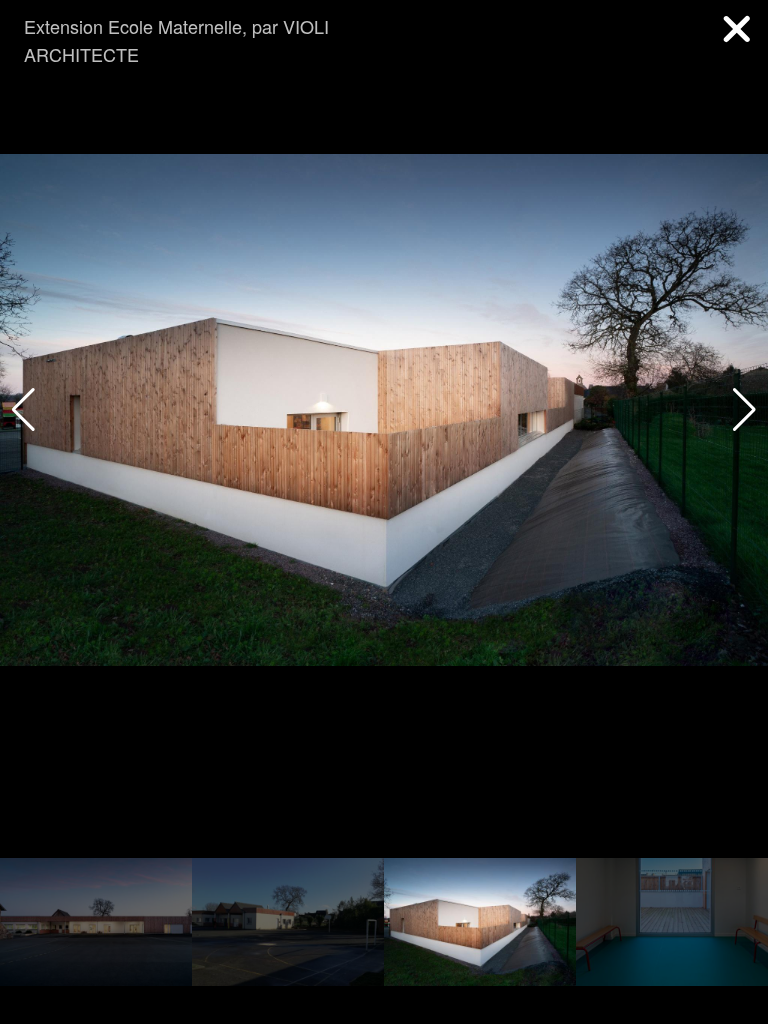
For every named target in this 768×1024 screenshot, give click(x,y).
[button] (744, 410)
